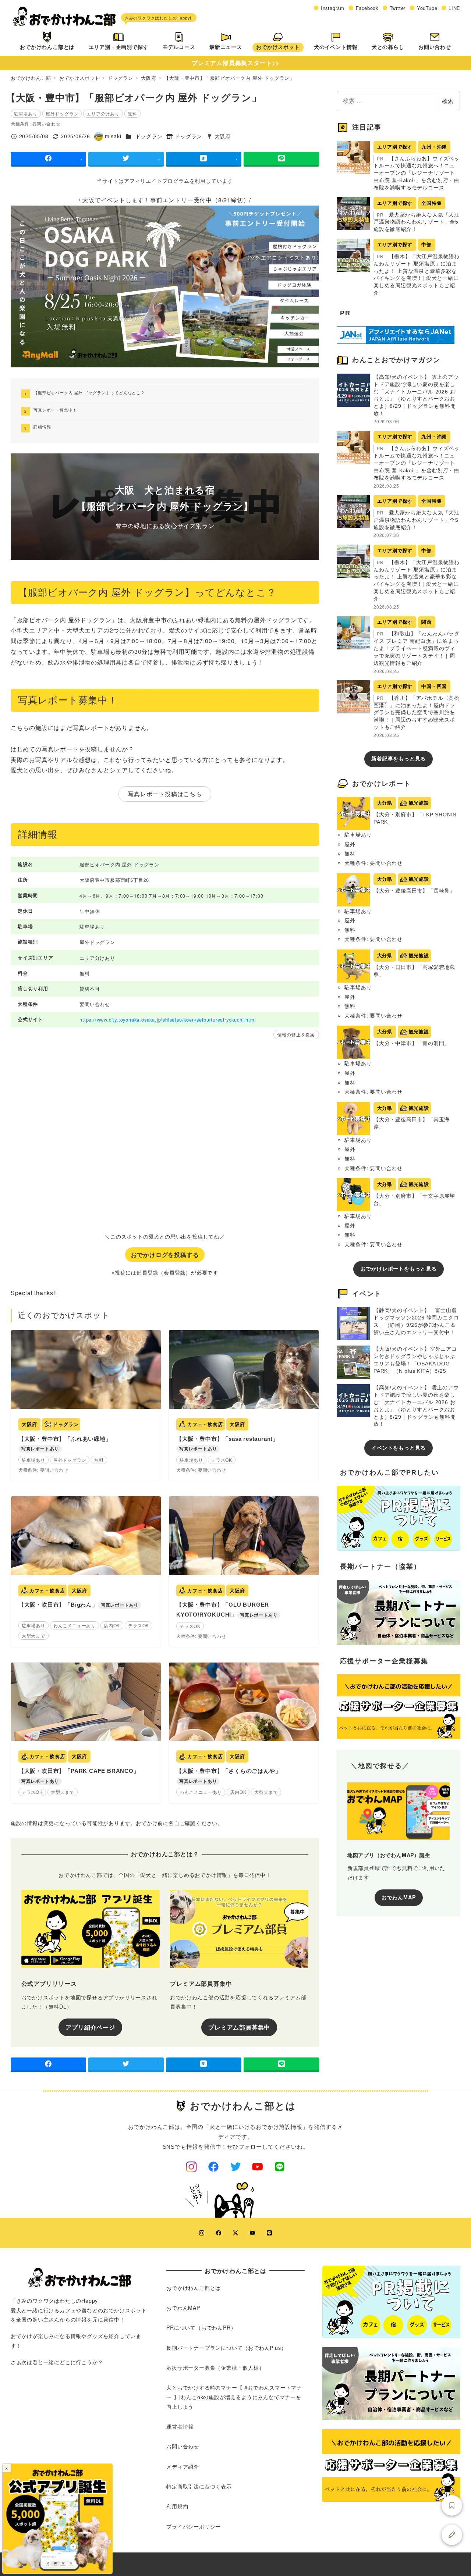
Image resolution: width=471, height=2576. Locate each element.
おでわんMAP (399, 1897)
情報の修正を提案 (296, 1034)
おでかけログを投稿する (165, 1255)
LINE (454, 8)
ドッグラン (149, 136)
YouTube (427, 8)
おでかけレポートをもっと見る (399, 1269)
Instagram (333, 8)
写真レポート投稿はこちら (165, 794)
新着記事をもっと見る (399, 759)
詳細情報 (42, 427)
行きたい (452, 2505)
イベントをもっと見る (399, 1448)
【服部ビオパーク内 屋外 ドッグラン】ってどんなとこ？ (89, 392)
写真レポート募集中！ (55, 410)
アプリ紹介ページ (90, 2027)
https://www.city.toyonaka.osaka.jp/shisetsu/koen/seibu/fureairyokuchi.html (168, 1020)
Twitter (398, 8)
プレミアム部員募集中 (239, 2027)
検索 (448, 101)
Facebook (367, 8)
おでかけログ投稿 (452, 2535)
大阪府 (223, 136)
